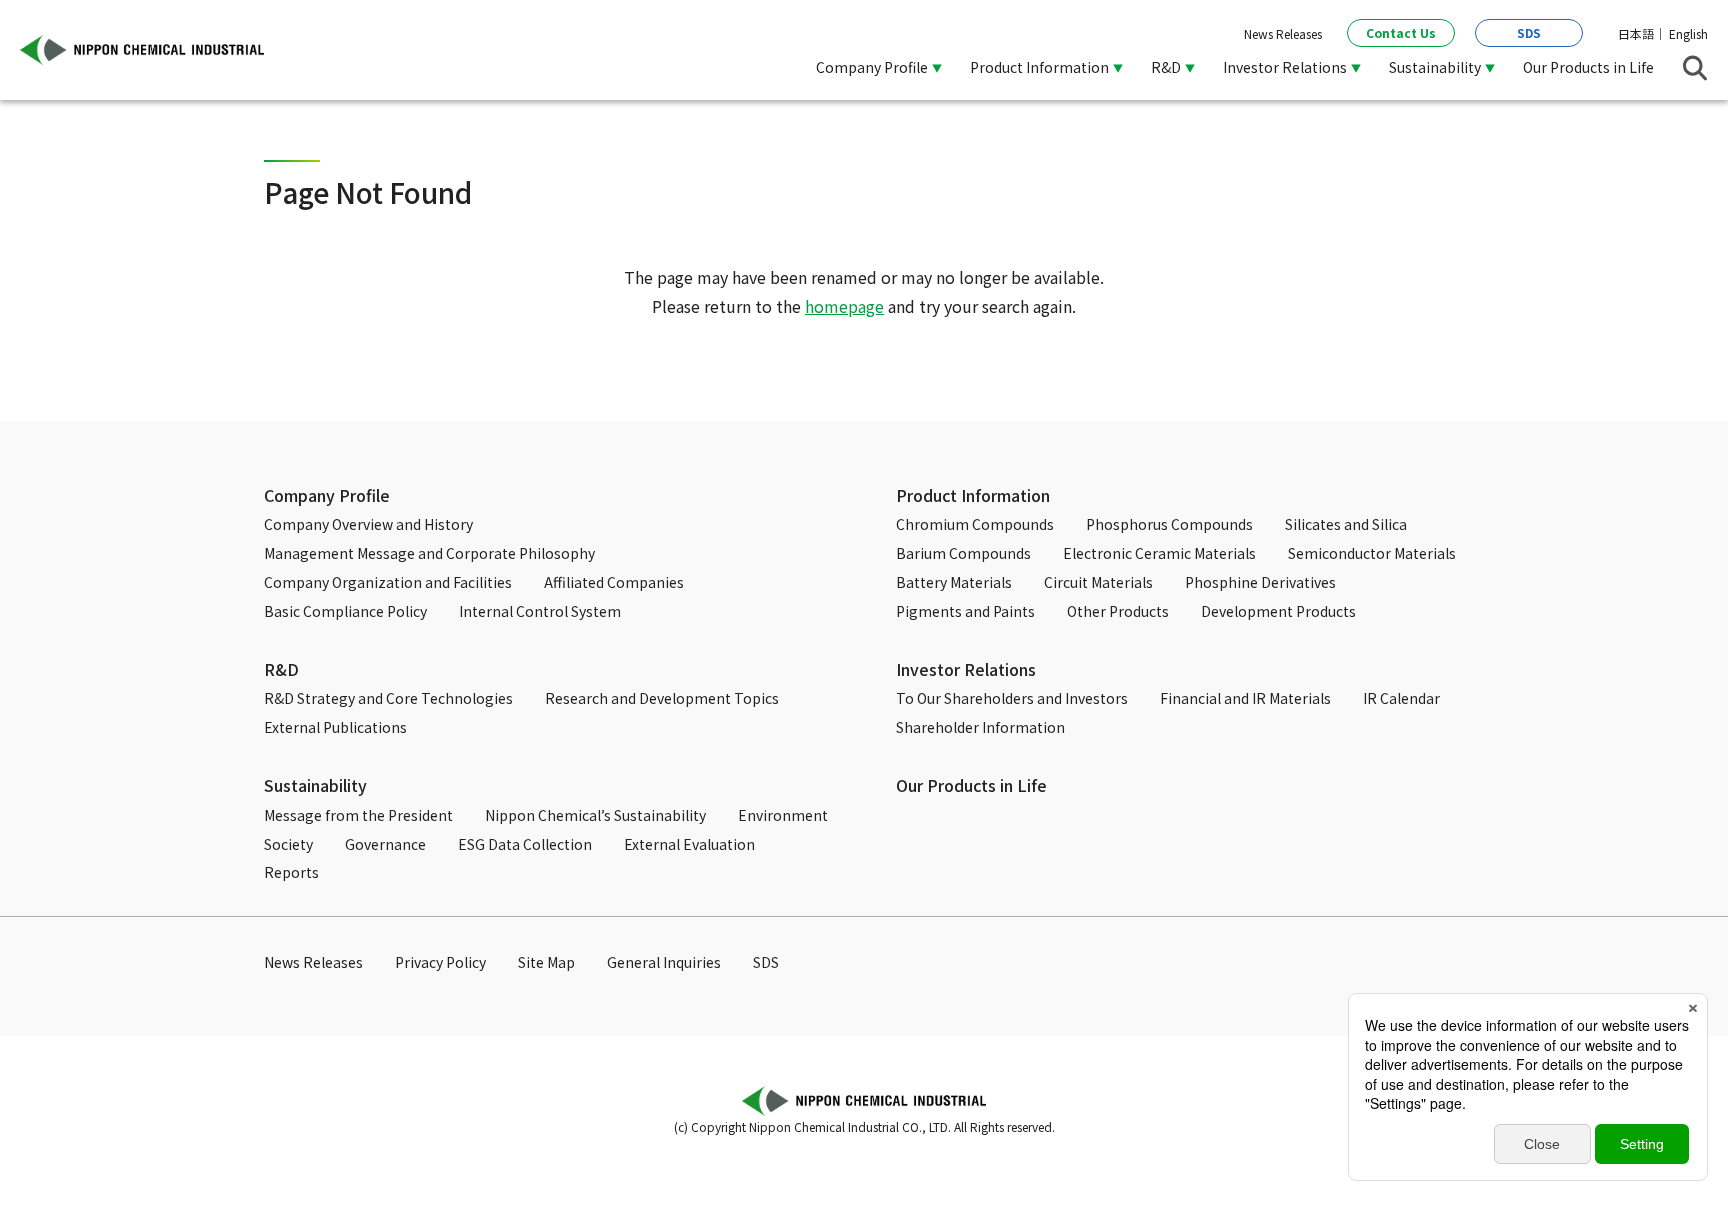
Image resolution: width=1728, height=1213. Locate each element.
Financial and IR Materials (1245, 698)
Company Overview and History (368, 524)
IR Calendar (1401, 698)
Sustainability (315, 785)
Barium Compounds (963, 553)
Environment (783, 815)
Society (288, 844)
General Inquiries (664, 962)
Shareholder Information (980, 727)
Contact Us (1401, 32)
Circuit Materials (1098, 582)
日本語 (1636, 33)
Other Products (1118, 611)
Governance (385, 844)
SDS (1529, 32)
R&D (281, 669)
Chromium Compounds (975, 524)
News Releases (1283, 33)
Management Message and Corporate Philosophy (429, 553)
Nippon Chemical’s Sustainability (595, 815)
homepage (844, 306)
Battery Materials (954, 582)
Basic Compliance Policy (345, 611)
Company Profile (327, 495)
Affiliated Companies (614, 582)
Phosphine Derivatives (1260, 582)
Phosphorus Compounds (1169, 524)
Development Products (1278, 611)
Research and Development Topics (662, 698)
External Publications (335, 727)
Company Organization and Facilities (388, 582)
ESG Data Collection (525, 844)
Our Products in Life (1588, 67)
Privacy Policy (440, 962)
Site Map (546, 962)
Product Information (973, 495)
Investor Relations (966, 669)
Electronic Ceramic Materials (1159, 553)
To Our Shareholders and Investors (1012, 698)
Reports (291, 872)
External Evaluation (689, 844)
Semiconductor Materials (1372, 553)
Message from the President (358, 815)
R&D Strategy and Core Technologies (388, 698)
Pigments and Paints (965, 611)
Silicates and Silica (1346, 524)
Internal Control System (540, 611)
